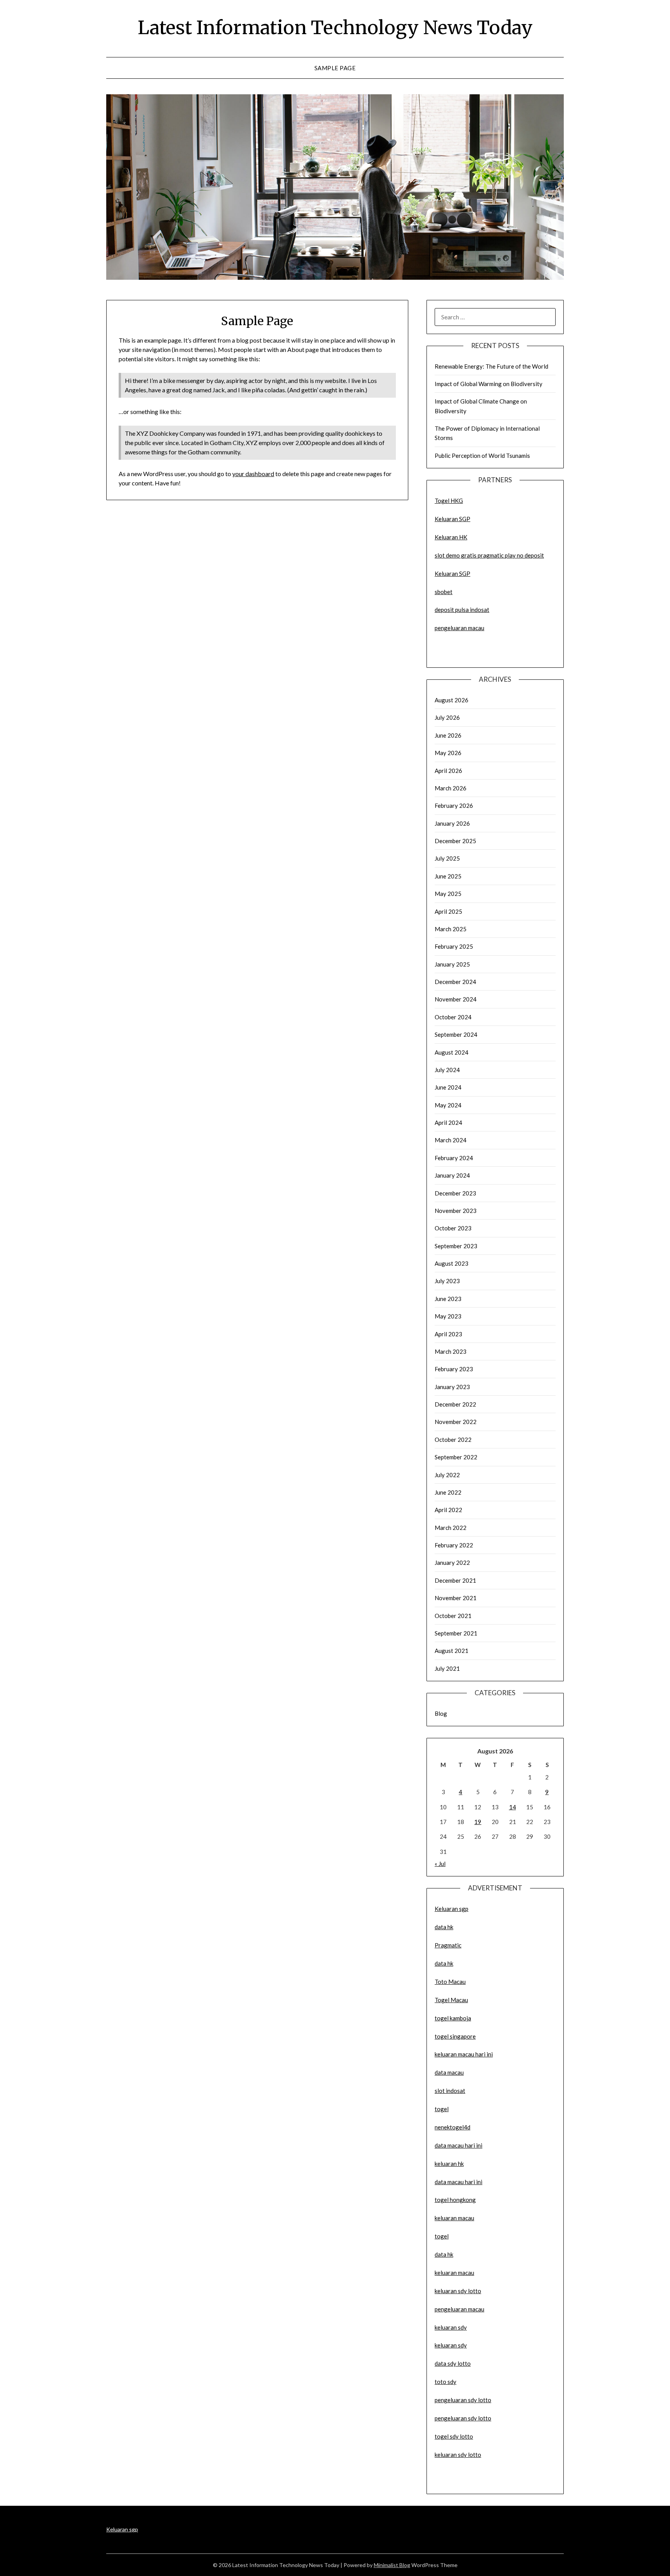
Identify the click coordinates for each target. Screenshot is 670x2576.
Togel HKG (449, 501)
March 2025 (451, 929)
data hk (444, 1927)
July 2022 (447, 1475)
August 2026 (452, 700)
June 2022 (448, 1492)
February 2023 (454, 1369)
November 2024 (456, 999)
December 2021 (455, 1580)
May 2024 (448, 1105)
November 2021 (456, 1598)
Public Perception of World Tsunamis (482, 456)
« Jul (440, 1864)
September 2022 (456, 1457)
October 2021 (453, 1616)
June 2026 (448, 735)
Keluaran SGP (452, 519)
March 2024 (451, 1140)
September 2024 (456, 1034)
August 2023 (452, 1263)
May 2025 (448, 894)
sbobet (444, 592)
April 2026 (448, 771)
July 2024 (447, 1070)
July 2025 (447, 858)
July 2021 (447, 1668)
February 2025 (454, 946)
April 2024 (448, 1123)
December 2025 (455, 841)
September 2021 (456, 1633)
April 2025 (448, 911)
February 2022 (454, 1545)
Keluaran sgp (452, 1909)
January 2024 (452, 1175)
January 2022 (452, 1563)
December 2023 (455, 1193)
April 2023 (448, 1334)
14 (513, 1807)
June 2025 (448, 876)
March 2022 (451, 1528)
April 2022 (448, 1510)
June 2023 (448, 1299)
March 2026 (451, 788)
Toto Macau (450, 1982)
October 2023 (453, 1228)
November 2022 (456, 1422)
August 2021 (452, 1651)
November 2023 (456, 1211)
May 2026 (448, 753)
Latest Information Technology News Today (335, 28)
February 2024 (454, 1158)
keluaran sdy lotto (458, 2455)
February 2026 (454, 806)
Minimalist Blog (392, 2565)
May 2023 (448, 1316)
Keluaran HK (451, 537)
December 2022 (455, 1404)
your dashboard (253, 474)
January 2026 (452, 823)
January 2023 (452, 1387)
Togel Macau (451, 2000)
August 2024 (452, 1052)
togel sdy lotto (454, 2436)
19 (478, 1822)
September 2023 (456, 1246)
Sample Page (335, 68)
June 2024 (448, 1087)
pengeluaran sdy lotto (463, 2418)
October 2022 (453, 1440)
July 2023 (447, 1281)
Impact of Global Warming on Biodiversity (489, 384)
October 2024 (453, 1017)
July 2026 (447, 717)
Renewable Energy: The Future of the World (491, 366)
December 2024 (455, 982)
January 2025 (452, 964)
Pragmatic (448, 1945)
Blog (441, 1713)
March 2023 (451, 1351)
